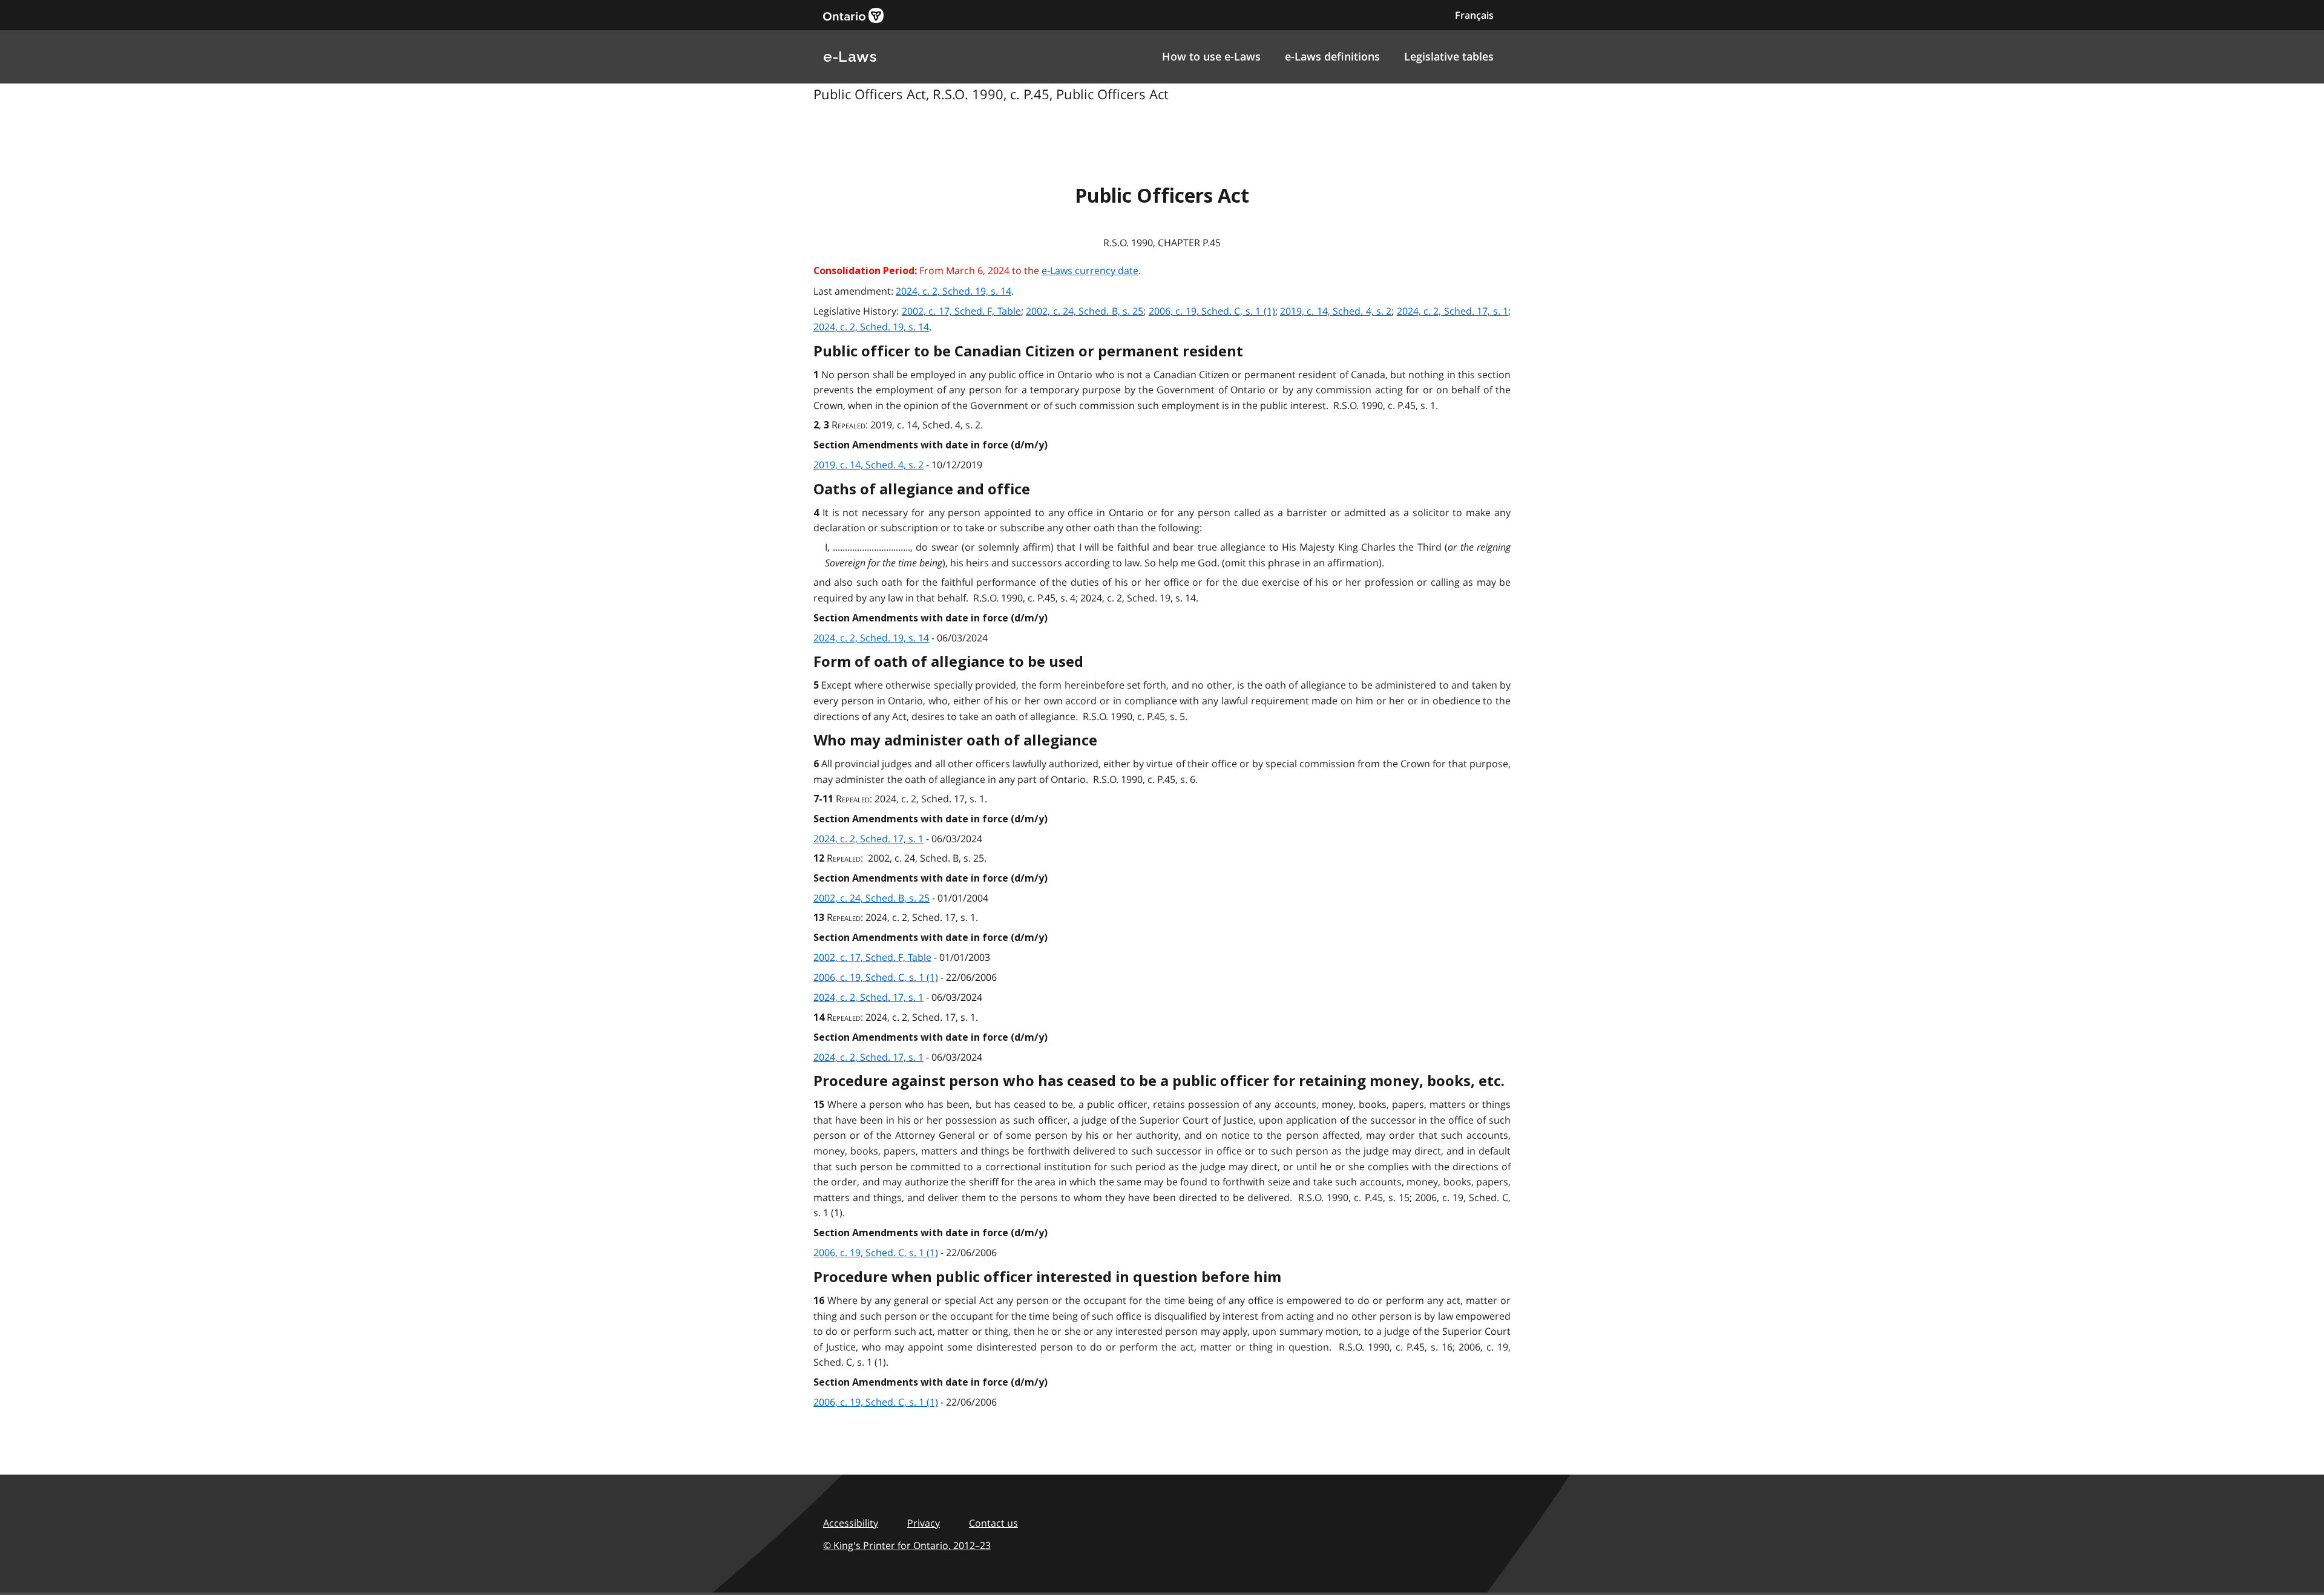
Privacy (924, 1523)
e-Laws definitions (1332, 56)
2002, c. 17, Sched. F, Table (961, 311)
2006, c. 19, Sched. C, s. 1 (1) (1212, 311)
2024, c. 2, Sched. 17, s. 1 (1452, 311)
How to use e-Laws (1211, 56)
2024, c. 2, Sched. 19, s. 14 (954, 291)
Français (1474, 15)
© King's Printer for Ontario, (907, 1545)
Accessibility (851, 1523)
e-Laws (850, 57)
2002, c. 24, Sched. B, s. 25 (1085, 311)
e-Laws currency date (1090, 270)
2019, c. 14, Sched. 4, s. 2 (1336, 311)
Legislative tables (1449, 56)
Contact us (993, 1523)
